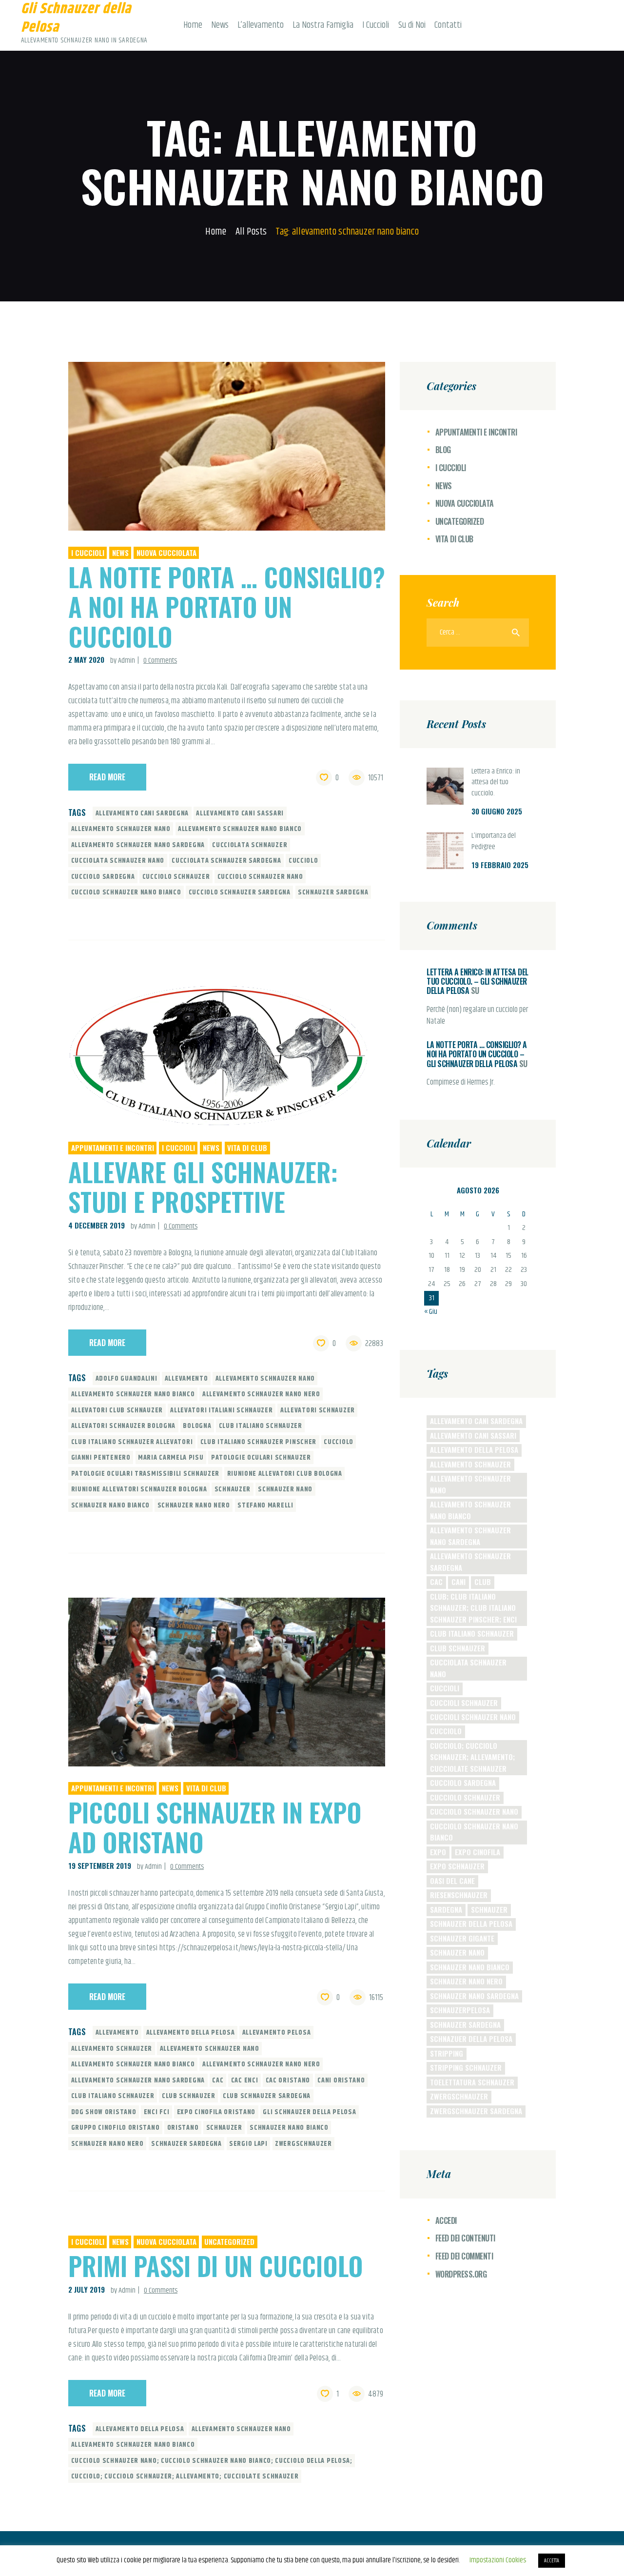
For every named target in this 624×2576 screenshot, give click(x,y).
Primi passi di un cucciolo (216, 2266)
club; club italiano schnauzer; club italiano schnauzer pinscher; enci (473, 1608)
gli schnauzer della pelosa (309, 2112)
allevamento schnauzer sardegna (470, 1561)
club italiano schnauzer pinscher (258, 1442)
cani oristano (341, 2081)
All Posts (251, 232)
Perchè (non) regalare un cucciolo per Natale (477, 1016)
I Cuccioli (88, 553)
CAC (218, 2081)
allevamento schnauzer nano (121, 829)
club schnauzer (189, 2096)
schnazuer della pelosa (471, 2039)
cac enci (245, 2081)
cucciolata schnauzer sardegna (226, 861)
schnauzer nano (285, 1489)
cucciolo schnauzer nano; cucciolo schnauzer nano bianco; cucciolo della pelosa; (212, 2461)
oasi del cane (452, 1881)
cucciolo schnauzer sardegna (240, 892)
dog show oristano (104, 2112)
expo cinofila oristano (216, 2112)
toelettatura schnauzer (472, 2082)
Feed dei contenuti (465, 2238)
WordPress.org (461, 2274)
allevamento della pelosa (191, 2033)
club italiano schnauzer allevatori (132, 1442)
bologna (197, 1426)
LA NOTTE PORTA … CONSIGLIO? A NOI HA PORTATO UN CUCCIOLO (227, 606)
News (120, 553)
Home (216, 232)
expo (438, 1852)
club (483, 1582)
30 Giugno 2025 (497, 811)
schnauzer (233, 1489)
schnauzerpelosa (460, 2010)
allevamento (186, 1379)
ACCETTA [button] (552, 2561)
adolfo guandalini (127, 1379)
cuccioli (445, 1688)
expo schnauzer (457, 1866)
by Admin (123, 661)
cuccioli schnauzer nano (473, 1717)
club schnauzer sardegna (267, 2096)
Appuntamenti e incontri (113, 1148)
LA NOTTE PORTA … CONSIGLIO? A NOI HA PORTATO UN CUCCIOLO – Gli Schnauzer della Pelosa (477, 1054)
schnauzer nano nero (194, 1506)
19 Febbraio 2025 (500, 865)
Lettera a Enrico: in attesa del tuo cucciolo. (496, 783)
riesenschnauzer (459, 1895)
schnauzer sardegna (333, 892)
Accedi (446, 2220)
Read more (107, 777)
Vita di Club (247, 1148)
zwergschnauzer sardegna (476, 2111)
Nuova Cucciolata (166, 553)
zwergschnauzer (303, 2144)
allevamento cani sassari (240, 813)
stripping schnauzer (466, 2067)
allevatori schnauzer (318, 1410)
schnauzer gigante (462, 1938)
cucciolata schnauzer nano (118, 861)
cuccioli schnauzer (464, 1703)
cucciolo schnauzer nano (260, 877)
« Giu (431, 1312)
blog (443, 450)
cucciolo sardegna (103, 877)
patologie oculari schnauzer (261, 1458)
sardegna (446, 1909)
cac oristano (288, 2081)
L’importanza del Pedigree (494, 842)
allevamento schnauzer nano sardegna (138, 845)
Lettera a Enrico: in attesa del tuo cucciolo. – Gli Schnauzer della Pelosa (478, 981)
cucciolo (303, 861)
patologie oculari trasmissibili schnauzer (146, 1474)
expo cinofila (478, 1852)
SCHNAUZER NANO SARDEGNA (474, 1996)
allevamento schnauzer (112, 2049)
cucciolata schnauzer (250, 845)
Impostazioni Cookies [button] (498, 2560)
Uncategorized (229, 2241)
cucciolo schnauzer (176, 877)
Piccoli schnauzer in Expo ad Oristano (215, 1827)
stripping (447, 2053)
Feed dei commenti (464, 2256)
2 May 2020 (86, 659)
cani (458, 1582)
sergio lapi (248, 2144)
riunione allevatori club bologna (285, 1474)
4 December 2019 (97, 1225)
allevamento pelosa (277, 2033)
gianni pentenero (101, 1458)
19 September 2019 (100, 1865)
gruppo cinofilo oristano (116, 2128)
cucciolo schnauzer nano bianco (126, 892)
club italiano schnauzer (261, 1426)
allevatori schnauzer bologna (124, 1426)
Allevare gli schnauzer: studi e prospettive (203, 1187)
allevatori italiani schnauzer (221, 1410)
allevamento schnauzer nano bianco (240, 829)
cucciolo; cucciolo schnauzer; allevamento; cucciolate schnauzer (185, 2477)
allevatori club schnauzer (117, 1410)
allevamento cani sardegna (142, 813)
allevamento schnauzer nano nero (261, 1394)
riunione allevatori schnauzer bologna (139, 1489)
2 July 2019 (87, 2289)
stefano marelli (265, 1506)
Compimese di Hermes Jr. (461, 1083)
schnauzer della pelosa (471, 1923)
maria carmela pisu (171, 1458)
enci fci (157, 2112)
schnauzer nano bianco (111, 1506)
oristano (183, 2128)
